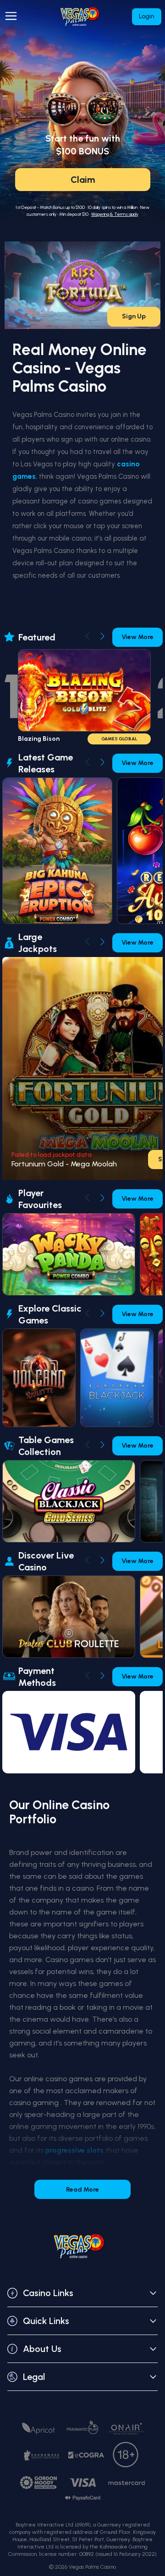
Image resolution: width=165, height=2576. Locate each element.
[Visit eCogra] (86, 2455)
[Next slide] (102, 636)
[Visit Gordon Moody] (38, 2483)
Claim (83, 180)
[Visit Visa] (82, 2483)
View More (137, 637)
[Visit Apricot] (38, 2428)
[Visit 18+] (126, 2455)
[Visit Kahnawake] (42, 2455)
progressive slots (74, 2150)
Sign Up (134, 316)
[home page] (83, 17)
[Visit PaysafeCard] (82, 2498)
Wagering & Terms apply (115, 214)
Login (147, 16)
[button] (82, 2293)
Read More (82, 2190)
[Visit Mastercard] (126, 2483)
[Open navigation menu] (13, 16)
